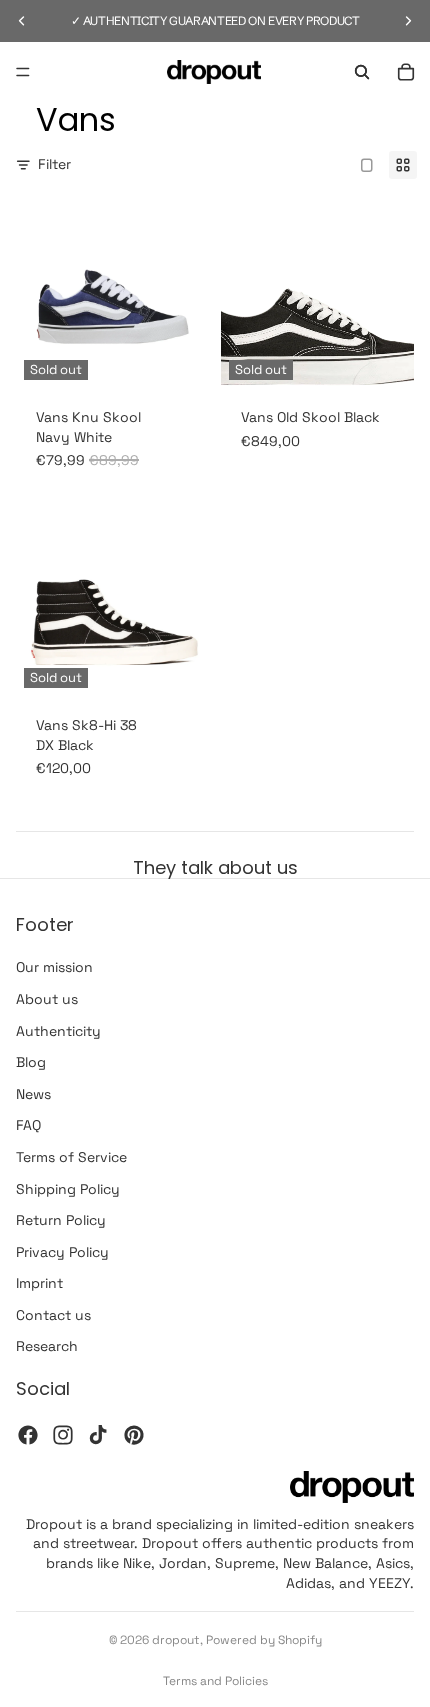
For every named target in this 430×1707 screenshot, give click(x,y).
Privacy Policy (62, 1252)
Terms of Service (71, 1157)
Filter (54, 164)
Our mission (54, 967)
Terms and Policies (215, 1681)
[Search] (362, 72)
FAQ (28, 1125)
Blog (31, 1062)
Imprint (39, 1283)
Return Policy (61, 1220)
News (33, 1094)
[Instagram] (63, 1435)
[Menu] (23, 72)
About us (47, 999)
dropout (176, 1640)
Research (47, 1346)
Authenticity (58, 1031)
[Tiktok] (98, 1435)
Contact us (53, 1315)
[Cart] (406, 72)
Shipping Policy (68, 1188)
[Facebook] (28, 1435)
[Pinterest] (134, 1435)
